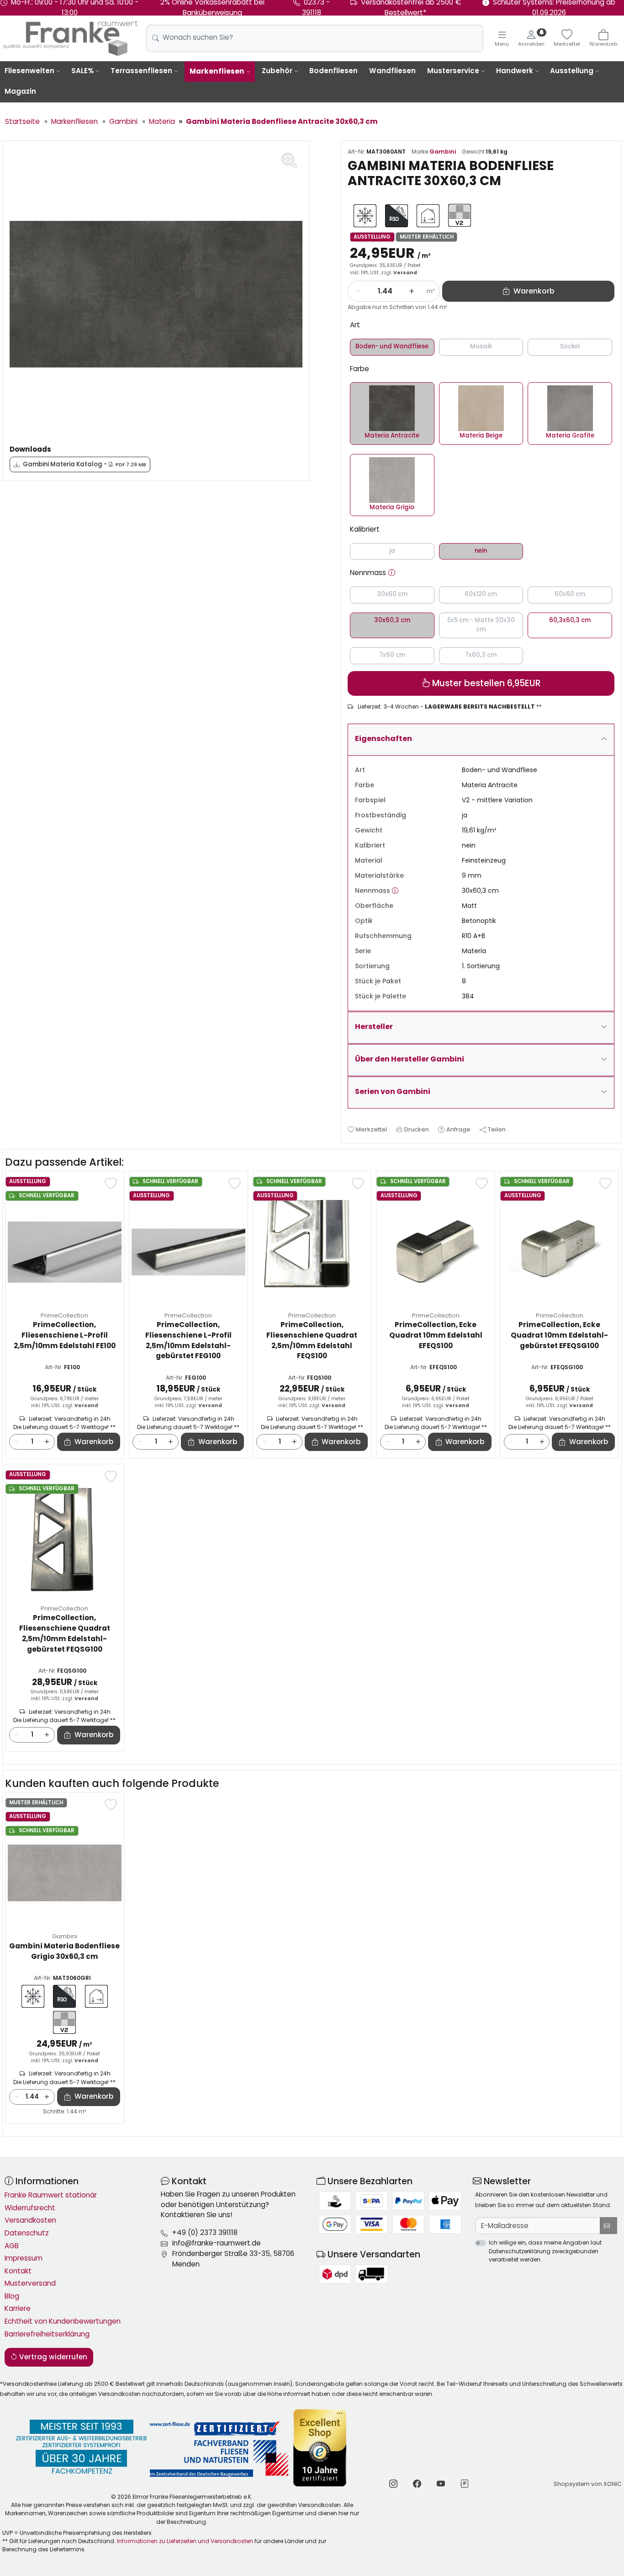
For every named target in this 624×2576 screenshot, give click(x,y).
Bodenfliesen (333, 71)
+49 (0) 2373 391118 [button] (205, 2232)
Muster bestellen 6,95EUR (485, 683)
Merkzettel (371, 1129)
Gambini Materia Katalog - (85, 464)
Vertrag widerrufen (52, 2357)
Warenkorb (94, 1442)
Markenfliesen (217, 71)
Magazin (20, 91)
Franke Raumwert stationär (51, 2195)
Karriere (18, 2308)
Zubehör (277, 71)
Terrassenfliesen (141, 71)
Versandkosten (30, 2220)
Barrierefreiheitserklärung (47, 2334)
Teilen (497, 1129)
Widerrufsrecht (30, 2208)
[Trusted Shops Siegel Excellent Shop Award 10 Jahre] (320, 2448)
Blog (12, 2296)
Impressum (24, 2258)
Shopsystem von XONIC (588, 2484)
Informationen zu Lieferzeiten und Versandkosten (185, 2541)
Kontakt (18, 2271)
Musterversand (30, 2283)
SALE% (82, 71)
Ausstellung (572, 71)
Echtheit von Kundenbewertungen (63, 2321)
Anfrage (458, 1129)
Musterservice (453, 71)
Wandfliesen (392, 71)
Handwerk (515, 71)
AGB (12, 2246)
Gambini (443, 152)
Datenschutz (27, 2233)
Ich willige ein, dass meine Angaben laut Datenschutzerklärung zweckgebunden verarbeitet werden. (545, 2251)
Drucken (417, 1129)
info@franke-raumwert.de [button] (217, 2243)
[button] (392, 573)
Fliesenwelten (29, 71)
